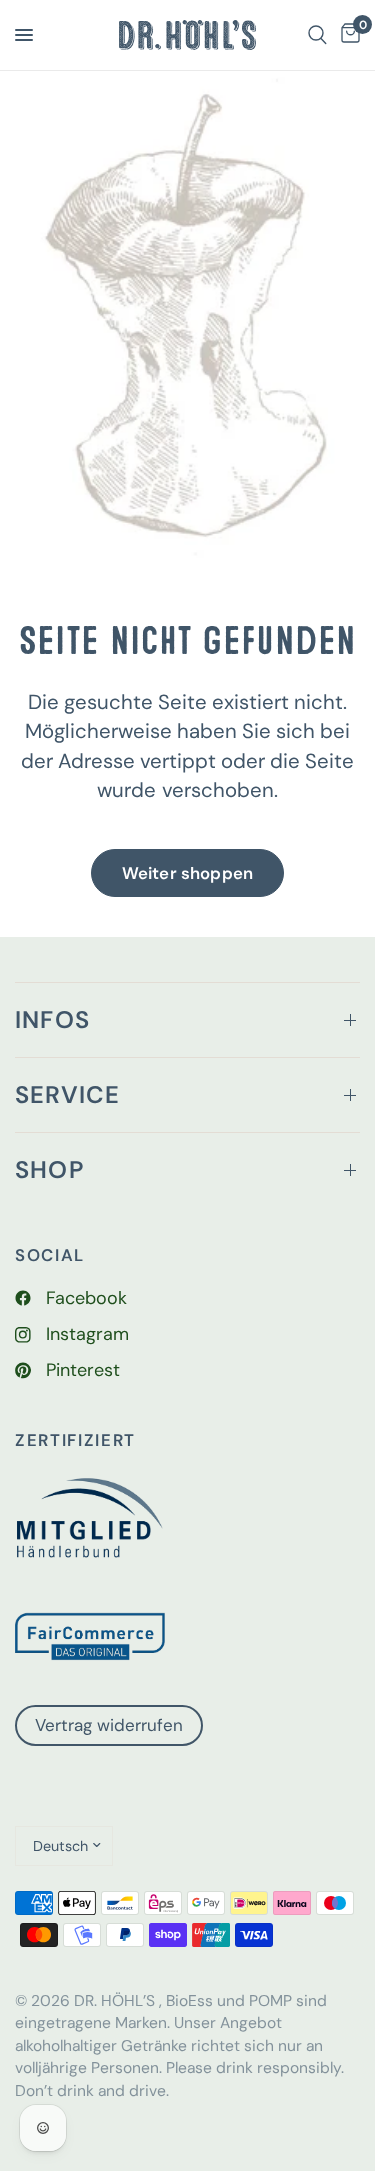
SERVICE (67, 1094)
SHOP (49, 1169)
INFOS (52, 1019)
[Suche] (317, 35)
